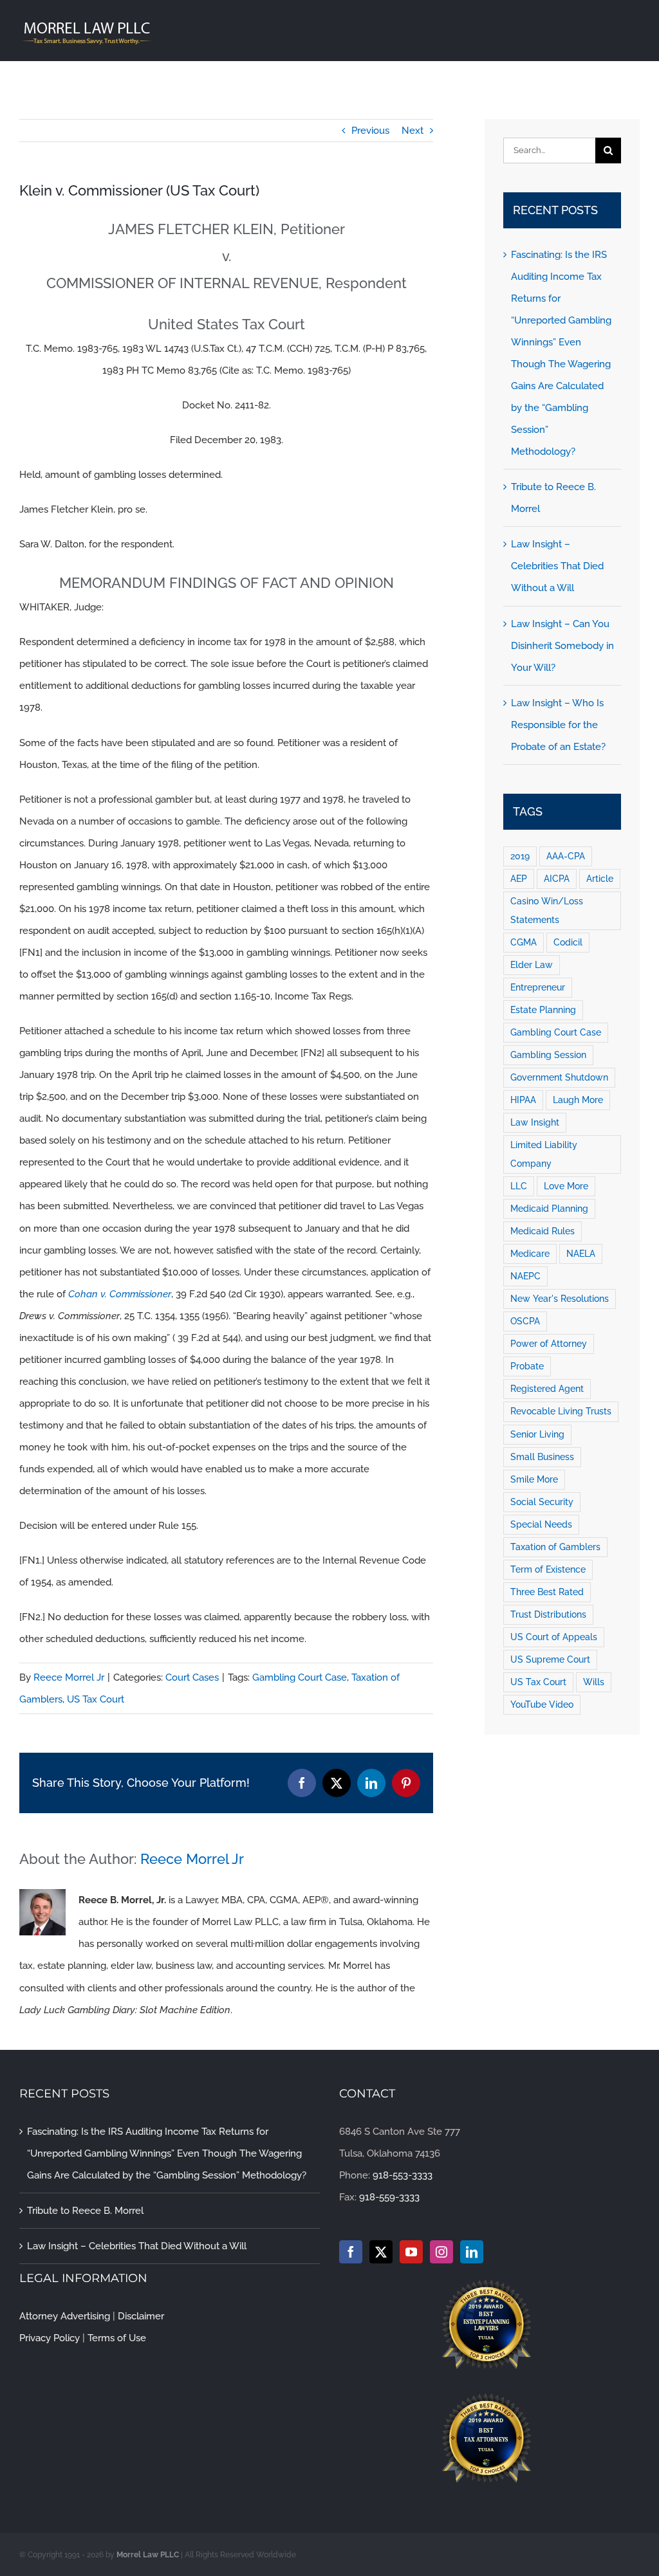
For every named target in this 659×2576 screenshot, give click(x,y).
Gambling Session (548, 1055)
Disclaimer (141, 2316)
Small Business (542, 1457)
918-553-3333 (403, 2175)
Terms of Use (117, 2338)
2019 (520, 856)
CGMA (524, 942)
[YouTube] (411, 2252)
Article (600, 879)
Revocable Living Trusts (561, 1411)
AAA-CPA (566, 856)
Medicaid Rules (543, 1231)
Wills (594, 1682)
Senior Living (537, 1434)
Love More (566, 1186)
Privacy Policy (50, 2338)
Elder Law (532, 965)
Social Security (542, 1502)
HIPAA (523, 1100)
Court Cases (192, 1677)
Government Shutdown (559, 1077)
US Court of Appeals (554, 1637)
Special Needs (541, 1524)
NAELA (581, 1254)
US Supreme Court (550, 1659)
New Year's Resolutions (560, 1299)
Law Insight (535, 1122)
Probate (527, 1366)
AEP (519, 879)
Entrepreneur (538, 987)
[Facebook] (351, 2252)
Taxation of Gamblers (555, 1547)
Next (413, 131)
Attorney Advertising (65, 2316)
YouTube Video (542, 1704)
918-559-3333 (389, 2197)
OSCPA (525, 1321)
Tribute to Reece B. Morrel (85, 2211)
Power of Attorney (549, 1344)
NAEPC (525, 1276)
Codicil (568, 942)
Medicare (530, 1254)
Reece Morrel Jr (69, 1677)
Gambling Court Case (300, 1677)
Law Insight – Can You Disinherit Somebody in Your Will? (562, 646)
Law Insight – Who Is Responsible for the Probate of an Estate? (558, 725)
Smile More (534, 1479)
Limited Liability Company (544, 1154)
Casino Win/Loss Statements (547, 910)
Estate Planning (543, 1010)
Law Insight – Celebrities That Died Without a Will (557, 566)
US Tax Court (96, 1699)
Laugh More (578, 1100)
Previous (370, 131)
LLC (519, 1186)
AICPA (557, 879)
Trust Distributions (548, 1614)
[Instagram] (441, 2252)
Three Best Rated (547, 1592)
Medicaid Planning (549, 1209)
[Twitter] (381, 2252)
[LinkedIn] (472, 2252)
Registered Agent (547, 1389)
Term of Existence (548, 1569)
